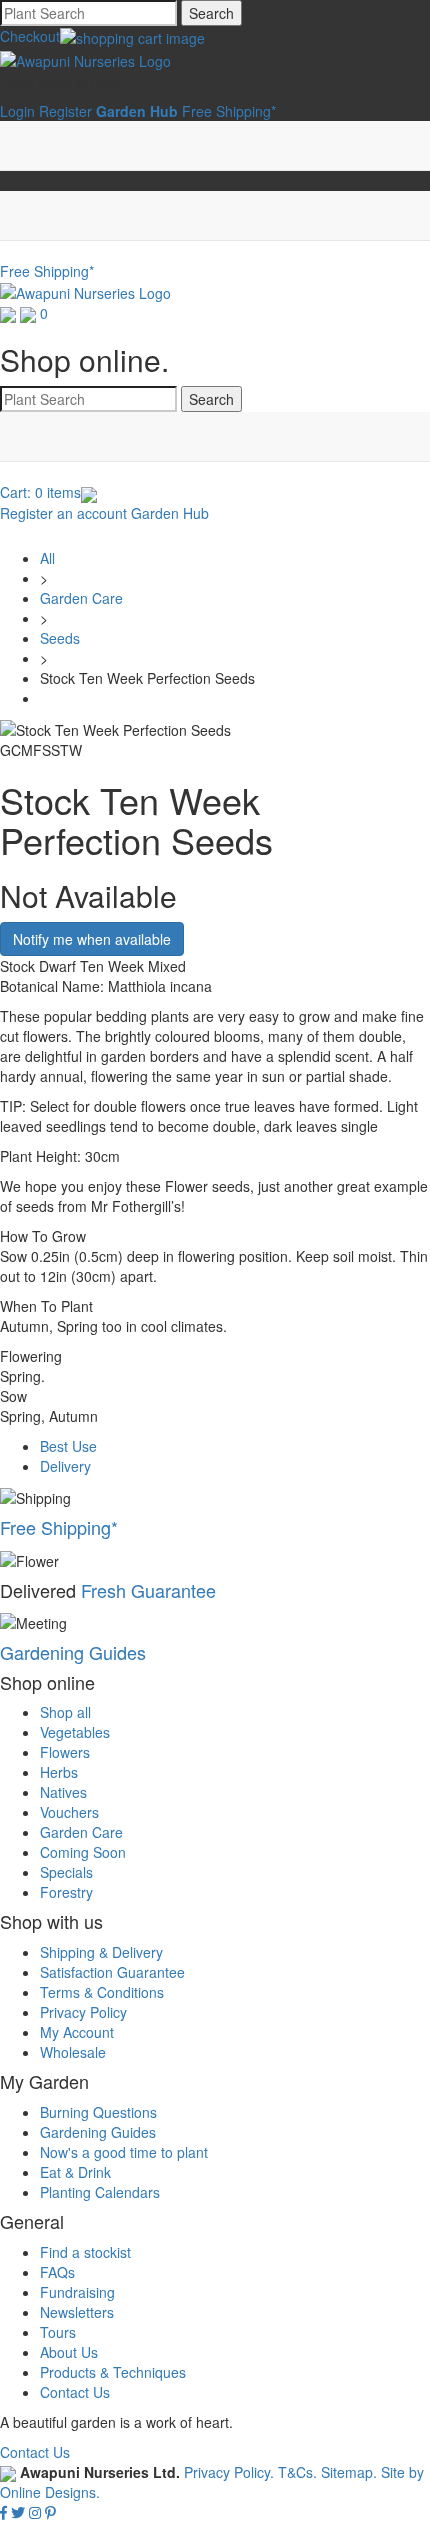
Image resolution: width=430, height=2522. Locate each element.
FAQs (57, 2272)
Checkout (30, 36)
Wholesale (73, 2052)
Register (65, 111)
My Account (77, 2032)
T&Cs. (297, 2472)
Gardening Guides (73, 1652)
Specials (66, 1872)
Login (17, 111)
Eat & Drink (75, 2172)
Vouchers (69, 1812)
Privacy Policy (83, 2012)
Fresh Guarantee (148, 1590)
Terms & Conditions (102, 1992)
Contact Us (75, 2392)
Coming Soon (83, 1852)
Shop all (65, 1712)
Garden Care (81, 598)
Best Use (68, 1446)
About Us (69, 2352)
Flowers (65, 1752)
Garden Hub (170, 513)
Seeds (60, 638)
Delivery (65, 1466)
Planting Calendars (100, 2192)
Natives (63, 1792)
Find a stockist (85, 2252)
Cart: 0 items (40, 492)
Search (211, 13)
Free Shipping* (229, 111)
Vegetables (75, 1732)
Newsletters (77, 2312)
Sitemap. (349, 2472)
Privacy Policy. (231, 2472)
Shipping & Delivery (101, 1952)
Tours (58, 2332)
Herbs (59, 1772)
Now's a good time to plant (124, 2152)
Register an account (63, 513)
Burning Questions (98, 2112)
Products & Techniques (113, 2372)
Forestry (66, 1892)
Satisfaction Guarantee (112, 1972)
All (47, 558)
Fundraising (77, 2292)
